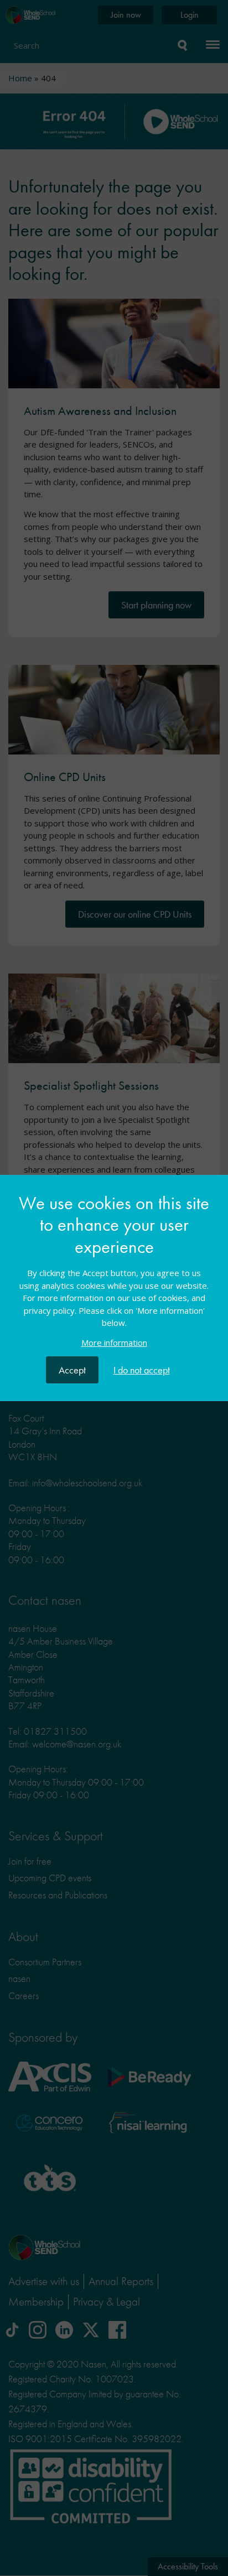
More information (114, 1342)
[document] (114, 1275)
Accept (72, 1370)
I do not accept (142, 1370)
